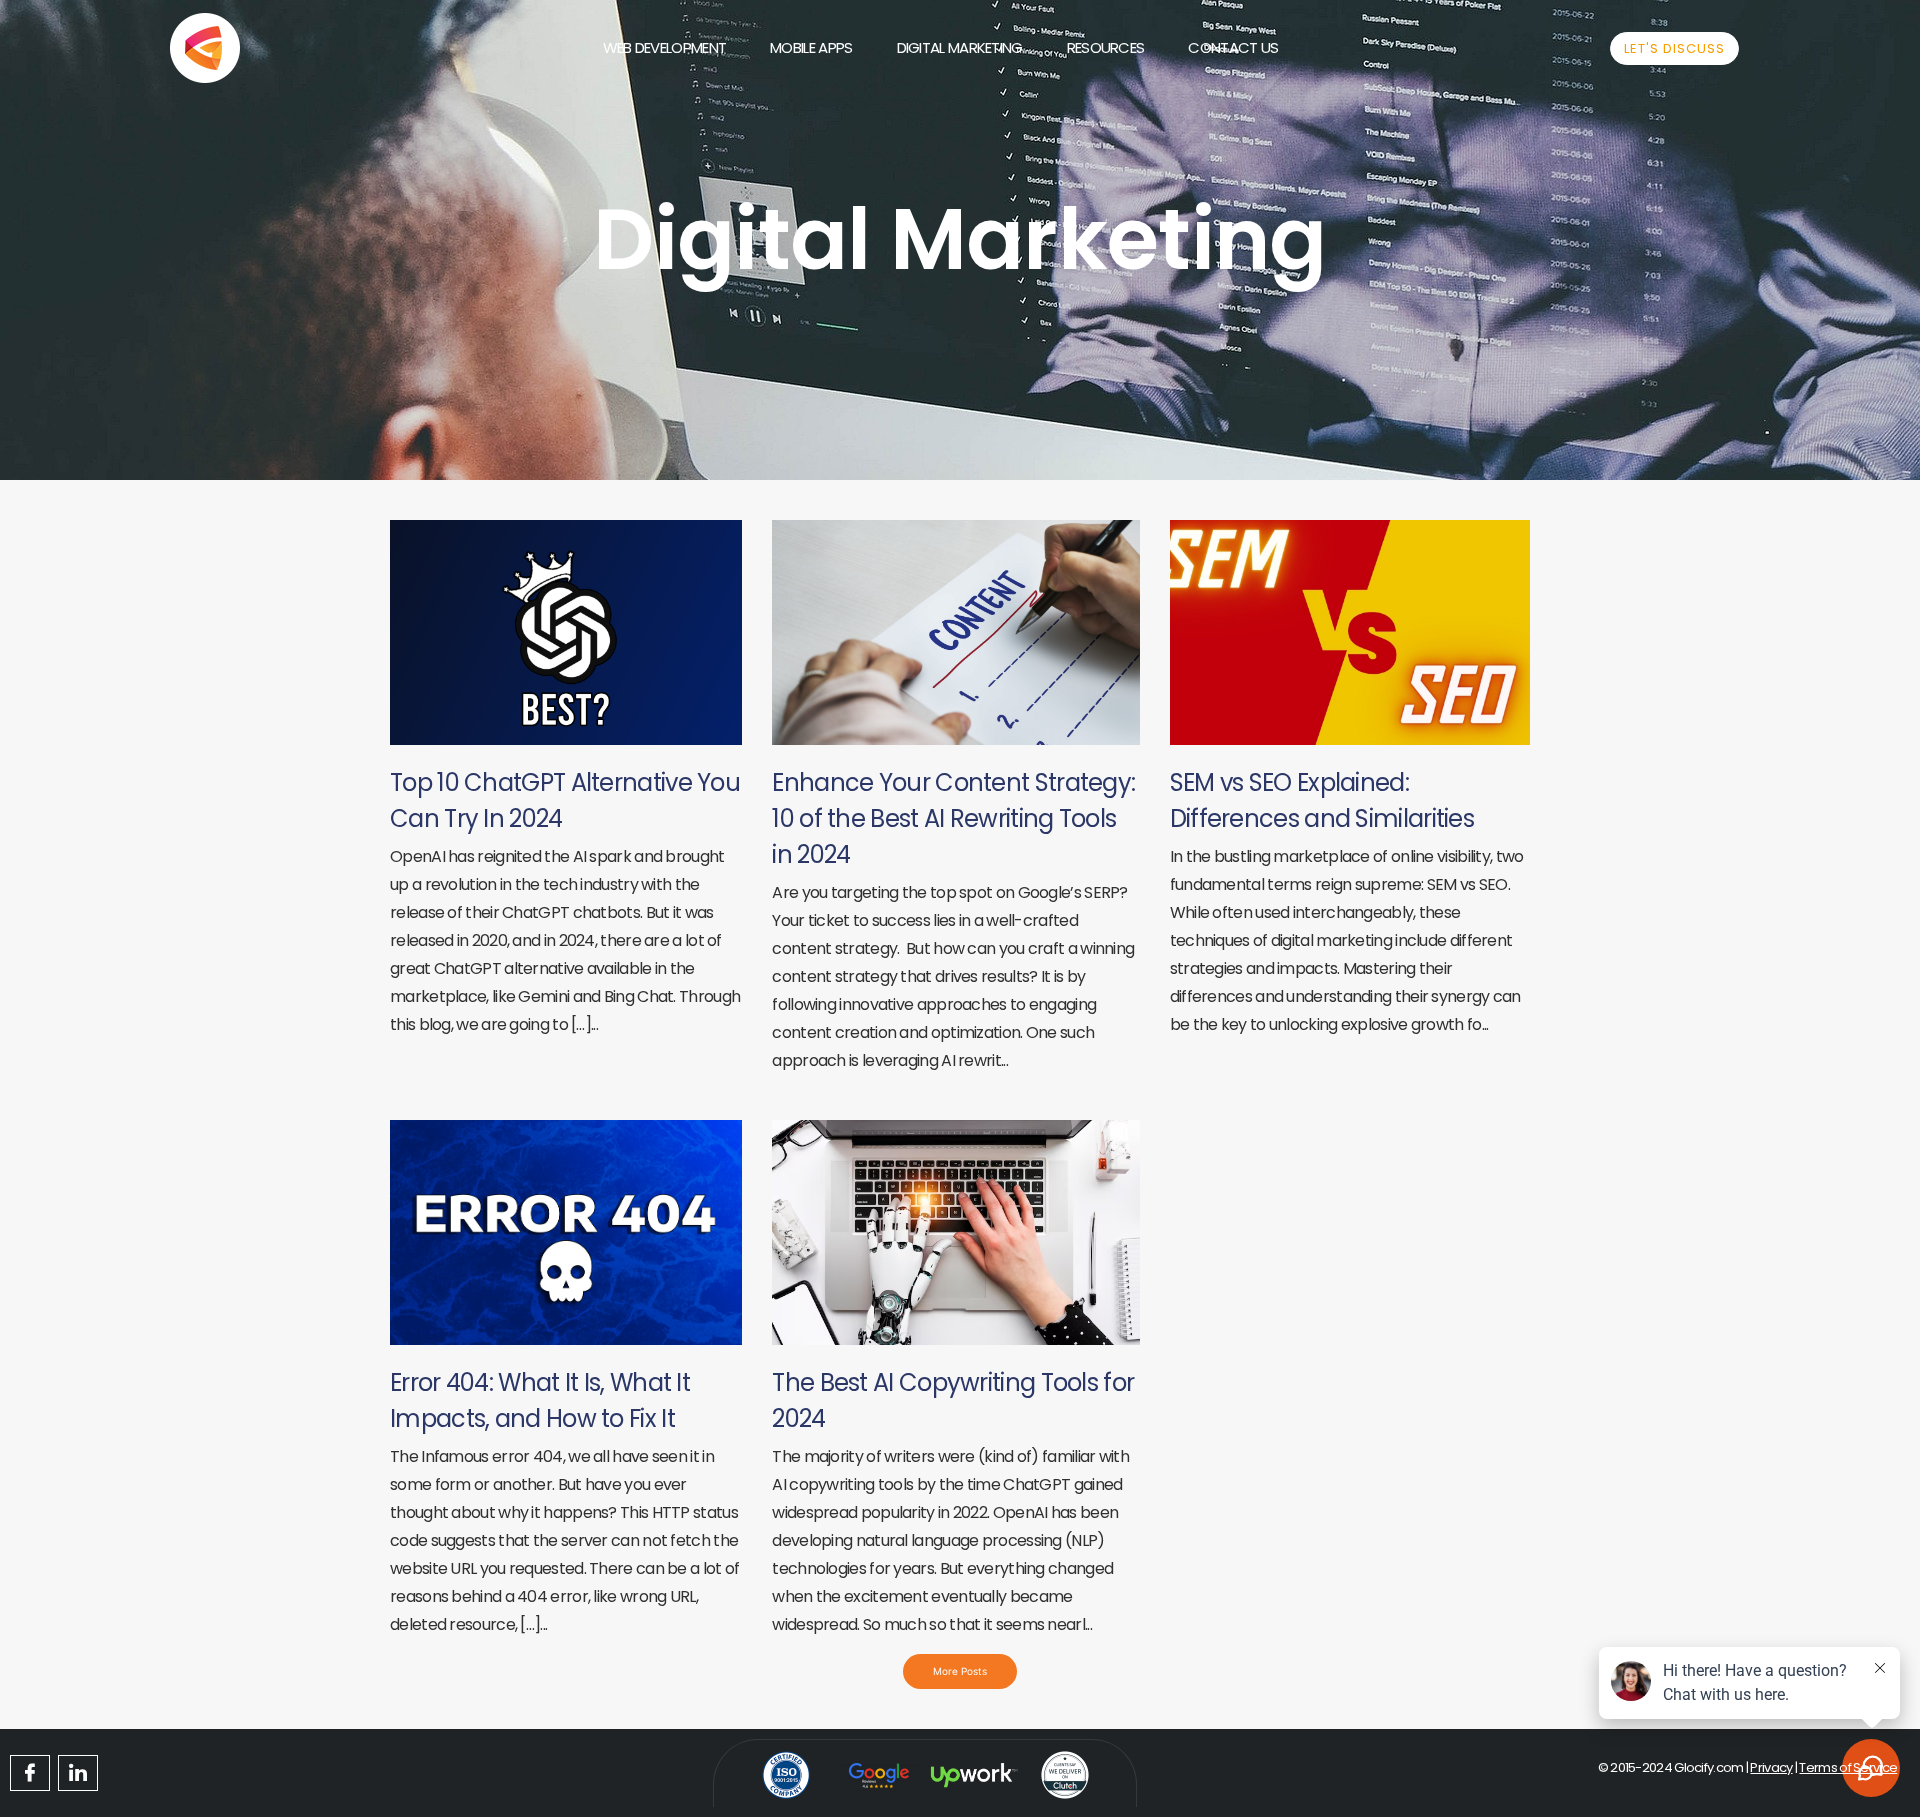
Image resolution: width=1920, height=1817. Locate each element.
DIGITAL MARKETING (960, 47)
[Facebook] (30, 1773)
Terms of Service (1848, 1767)
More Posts (960, 1671)
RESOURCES (1106, 47)
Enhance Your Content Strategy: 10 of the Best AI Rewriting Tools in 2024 (953, 818)
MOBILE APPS (811, 47)
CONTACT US (1233, 47)
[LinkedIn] (78, 1773)
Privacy (1771, 1767)
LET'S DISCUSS (1674, 48)
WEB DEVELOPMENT (665, 47)
